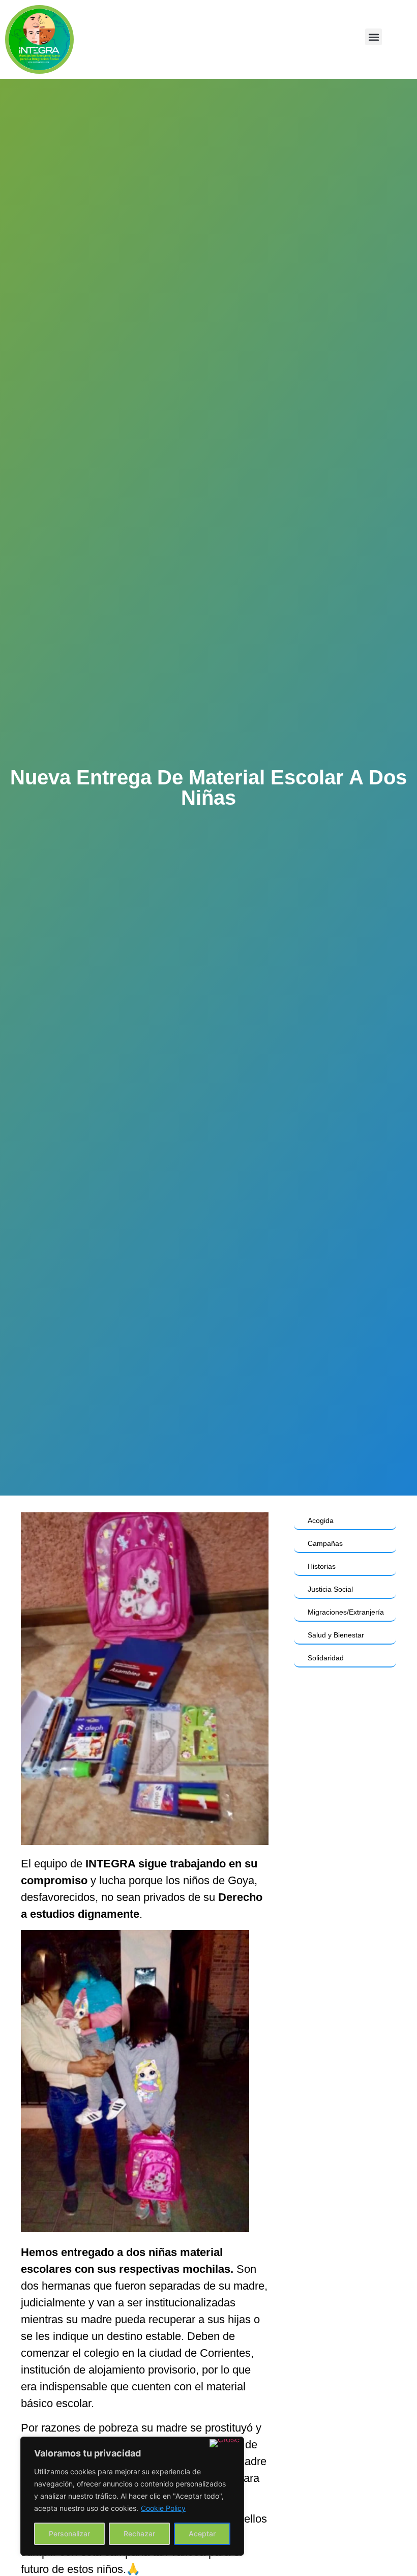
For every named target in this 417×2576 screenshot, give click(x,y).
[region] (132, 2496)
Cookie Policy (163, 2508)
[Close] (225, 2443)
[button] (374, 37)
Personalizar (69, 2534)
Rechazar (139, 2534)
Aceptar (202, 2534)
